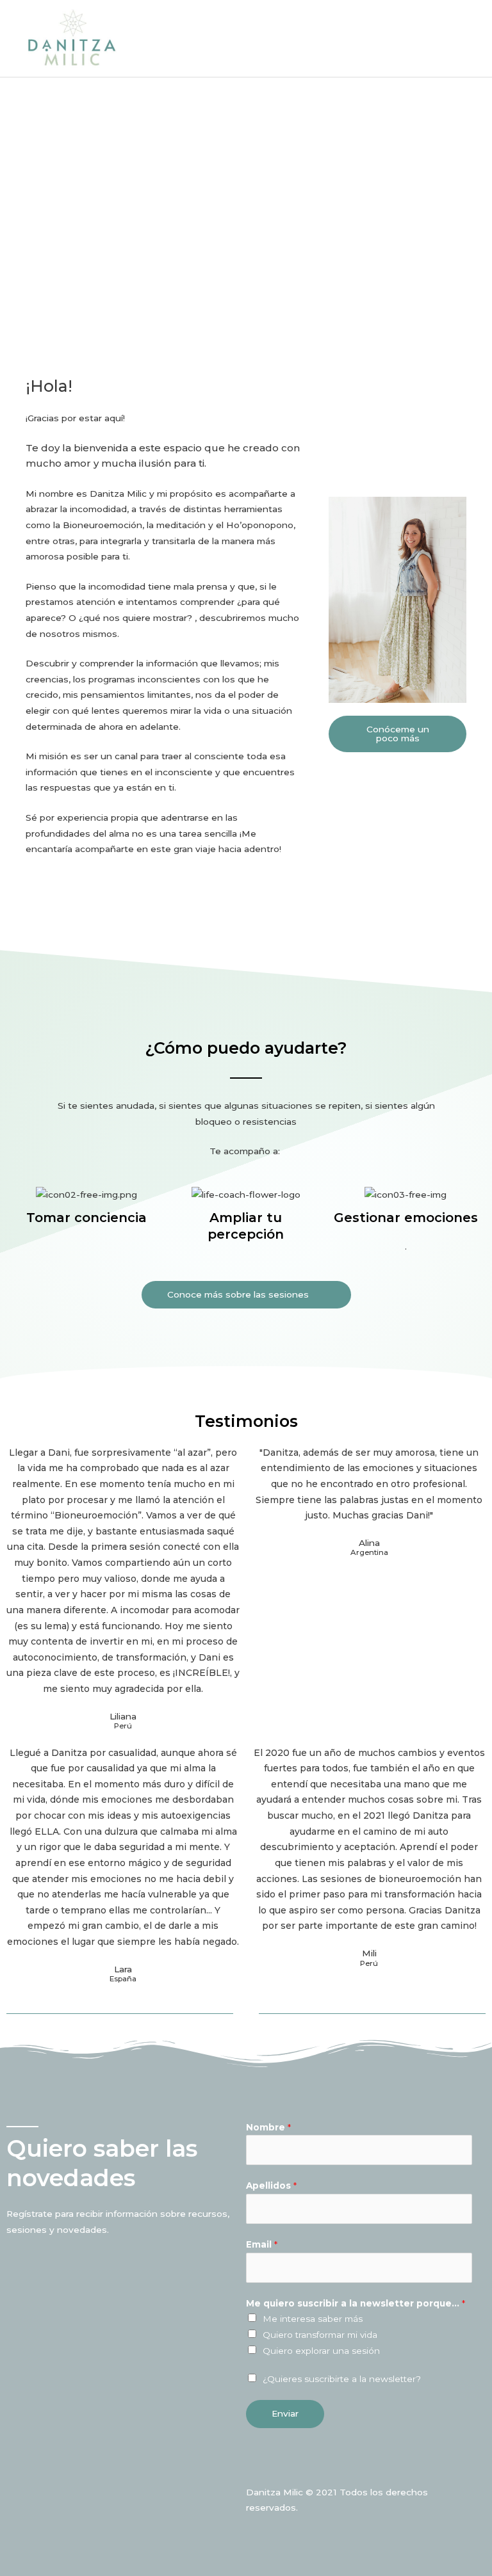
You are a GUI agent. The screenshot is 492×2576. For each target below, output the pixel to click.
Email (262, 2244)
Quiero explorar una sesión (321, 2351)
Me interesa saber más (313, 2319)
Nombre (268, 2127)
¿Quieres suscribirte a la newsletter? (342, 2379)
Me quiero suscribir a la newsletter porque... (356, 2303)
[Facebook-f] (253, 2465)
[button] (398, 734)
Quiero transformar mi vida (320, 2335)
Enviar (285, 2413)
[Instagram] (280, 2465)
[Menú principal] (466, 38)
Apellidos (271, 2186)
